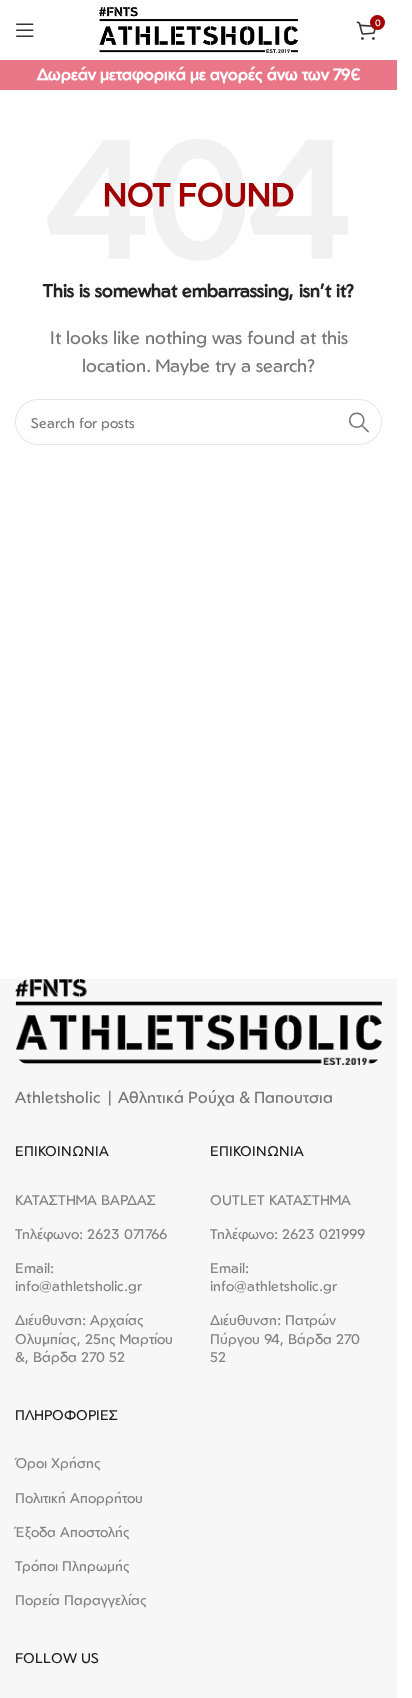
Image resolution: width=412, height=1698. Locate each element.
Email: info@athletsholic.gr (78, 1276)
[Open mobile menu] (25, 30)
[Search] (359, 422)
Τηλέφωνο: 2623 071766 (91, 1233)
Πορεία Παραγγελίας (81, 1599)
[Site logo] (199, 28)
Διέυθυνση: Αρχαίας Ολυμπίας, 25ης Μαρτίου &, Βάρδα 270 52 (94, 1337)
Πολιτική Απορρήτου (79, 1497)
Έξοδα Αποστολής (72, 1531)
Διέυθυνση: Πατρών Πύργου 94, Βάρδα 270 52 (285, 1337)
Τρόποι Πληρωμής (72, 1565)
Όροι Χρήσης (58, 1462)
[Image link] (198, 1020)
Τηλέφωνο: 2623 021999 (287, 1233)
